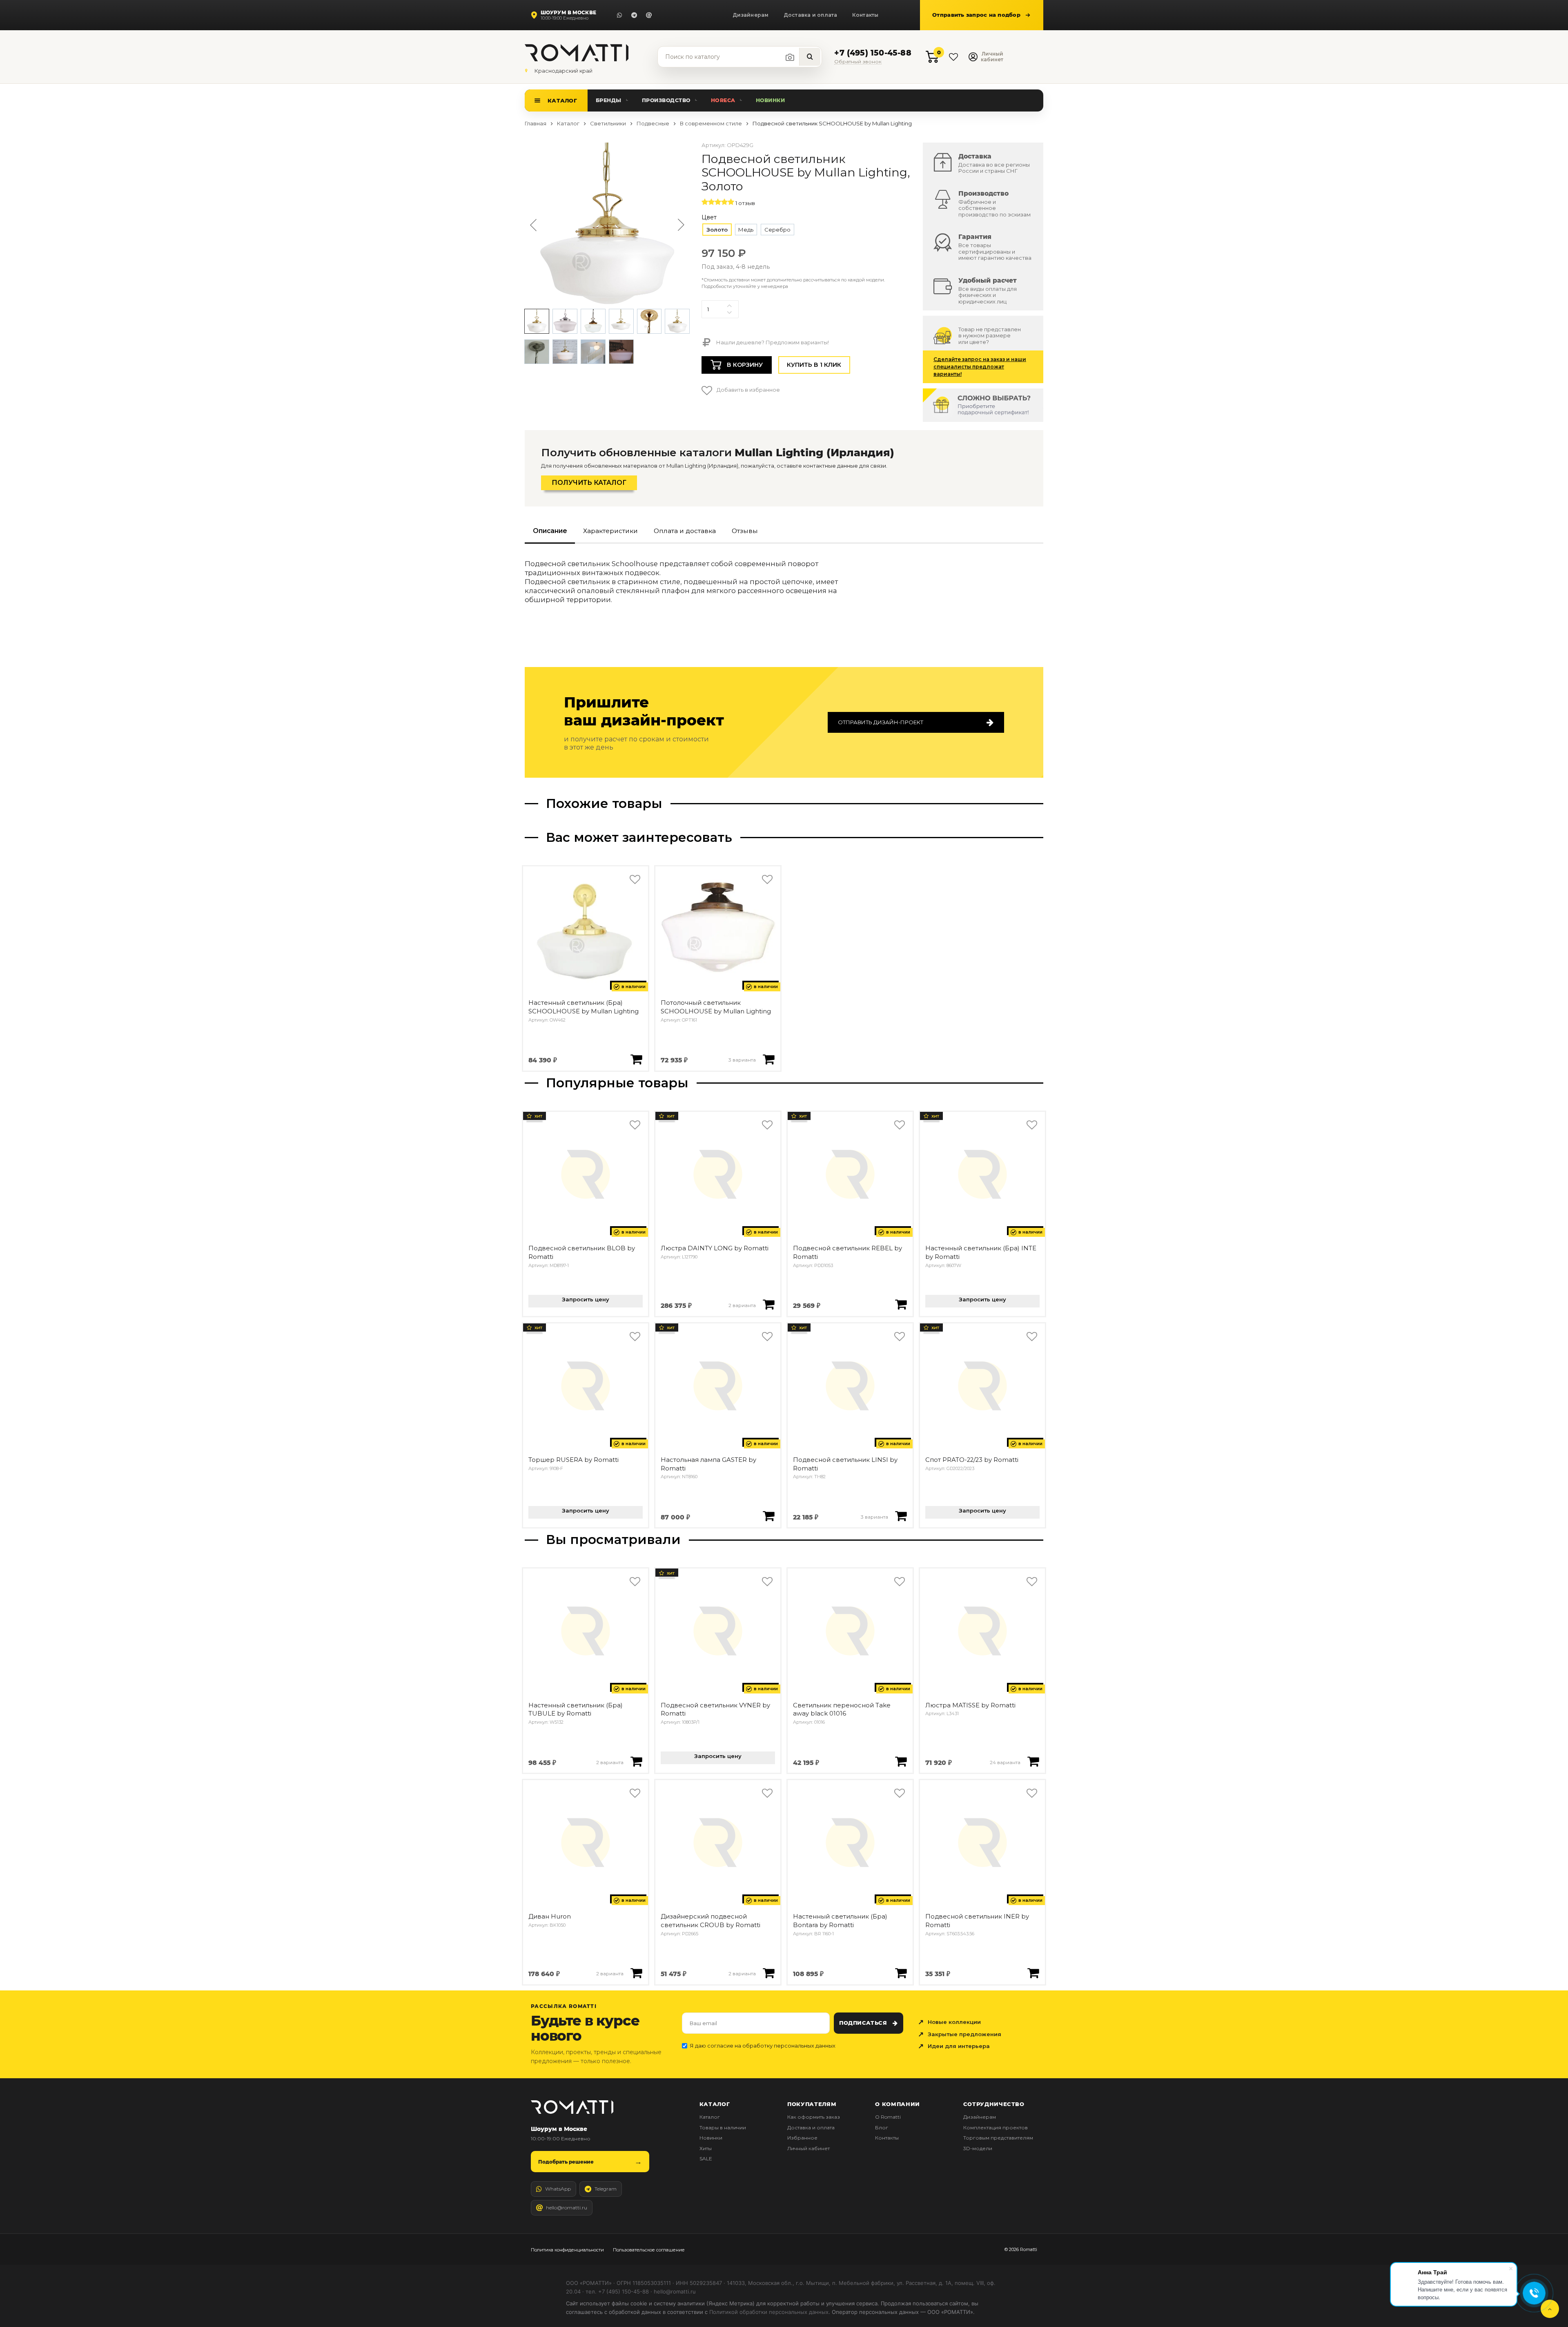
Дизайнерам (751, 15)
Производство (666, 100)
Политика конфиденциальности (567, 2250)
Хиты (706, 2148)
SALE (706, 2159)
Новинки (771, 100)
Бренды (609, 100)
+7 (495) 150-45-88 (873, 53)
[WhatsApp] (619, 15)
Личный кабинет (808, 2148)
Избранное (802, 2138)
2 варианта (742, 1305)
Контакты (865, 15)
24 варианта (1005, 1763)
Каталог (562, 100)
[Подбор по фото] (790, 57)
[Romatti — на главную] (572, 2107)
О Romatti (888, 2117)
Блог (882, 2127)
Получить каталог (589, 483)
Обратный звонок (858, 62)
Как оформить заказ (814, 2117)
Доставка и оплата (811, 15)
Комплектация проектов (996, 2127)
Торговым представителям (998, 2138)
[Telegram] (634, 15)
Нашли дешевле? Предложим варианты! (772, 342)
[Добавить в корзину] (636, 1059)
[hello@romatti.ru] (649, 15)
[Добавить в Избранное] (635, 880)
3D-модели (978, 2148)
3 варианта (742, 1060)
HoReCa (723, 100)
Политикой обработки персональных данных (769, 2312)
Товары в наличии (723, 2127)
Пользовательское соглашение (649, 2250)
